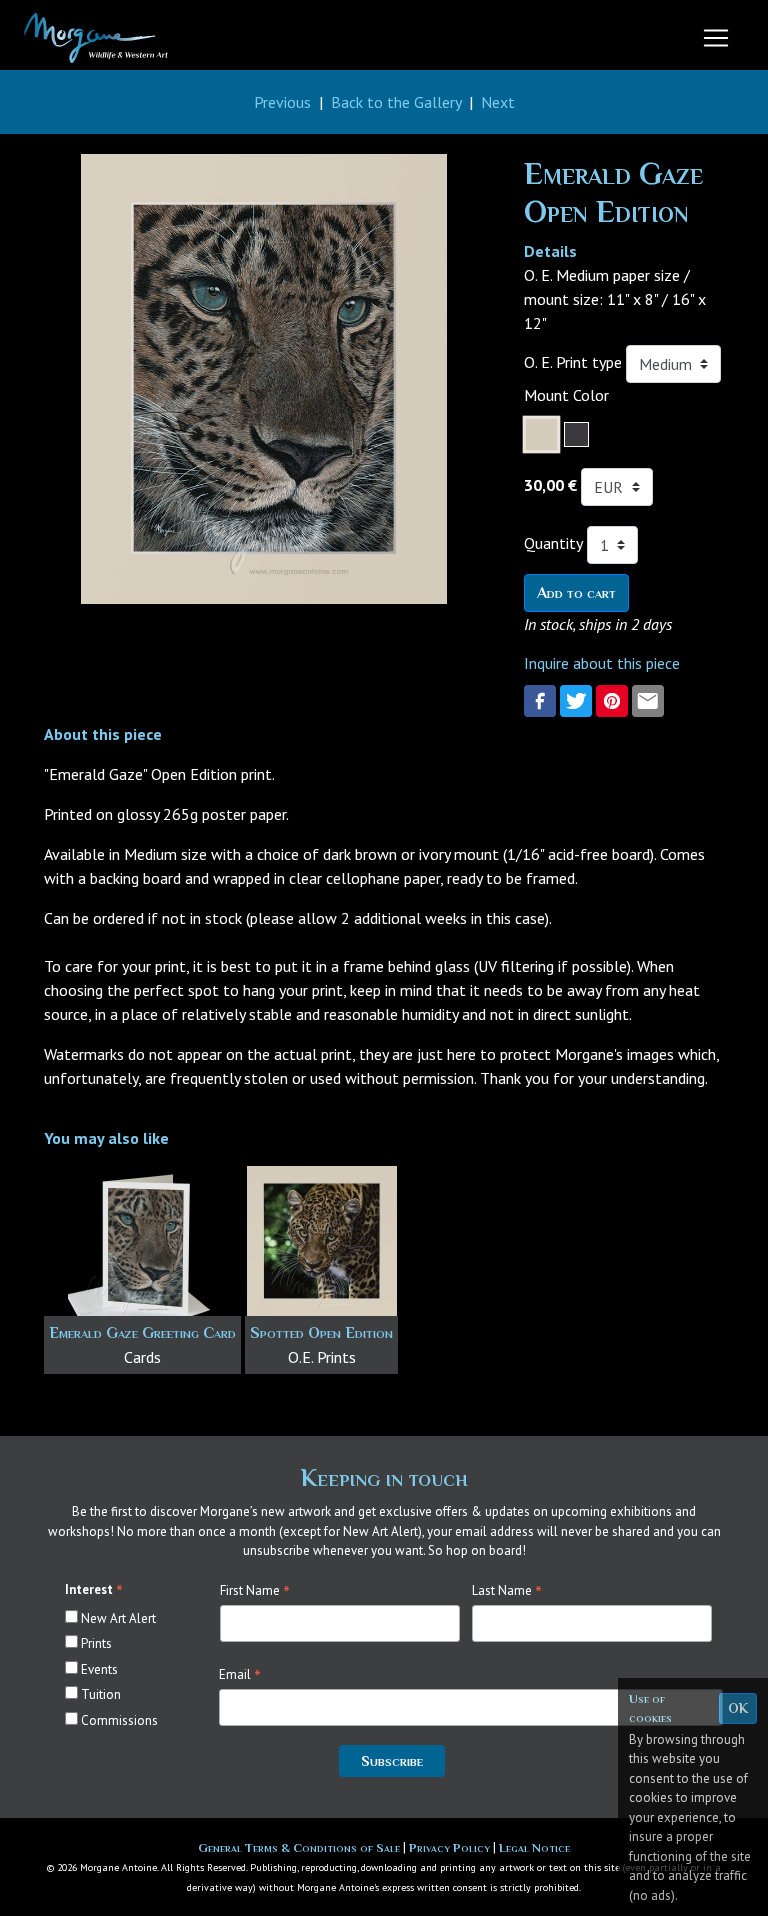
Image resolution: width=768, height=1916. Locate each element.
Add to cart (576, 593)
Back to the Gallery (396, 102)
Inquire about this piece (602, 663)
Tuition (101, 1694)
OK (738, 1708)
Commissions (119, 1720)
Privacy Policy (451, 1847)
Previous (282, 102)
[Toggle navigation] (716, 38)
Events (99, 1669)
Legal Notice (534, 1847)
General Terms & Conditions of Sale (300, 1847)
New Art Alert (118, 1618)
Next (498, 102)
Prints (96, 1643)
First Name (255, 1591)
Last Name (507, 1591)
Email (240, 1675)
